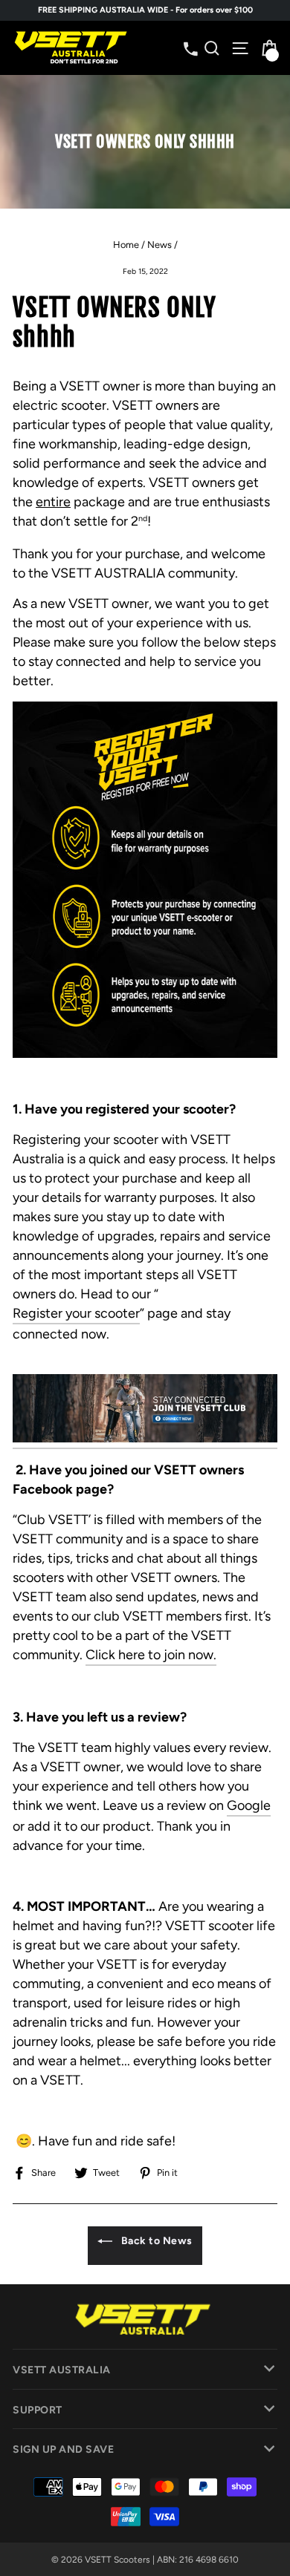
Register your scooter (76, 1313)
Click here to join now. (151, 1655)
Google (249, 1805)
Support (38, 2410)
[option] (145, 10)
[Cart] (268, 48)
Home (126, 245)
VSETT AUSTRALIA (62, 2370)
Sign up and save (63, 2449)
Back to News (155, 2241)
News (159, 245)
